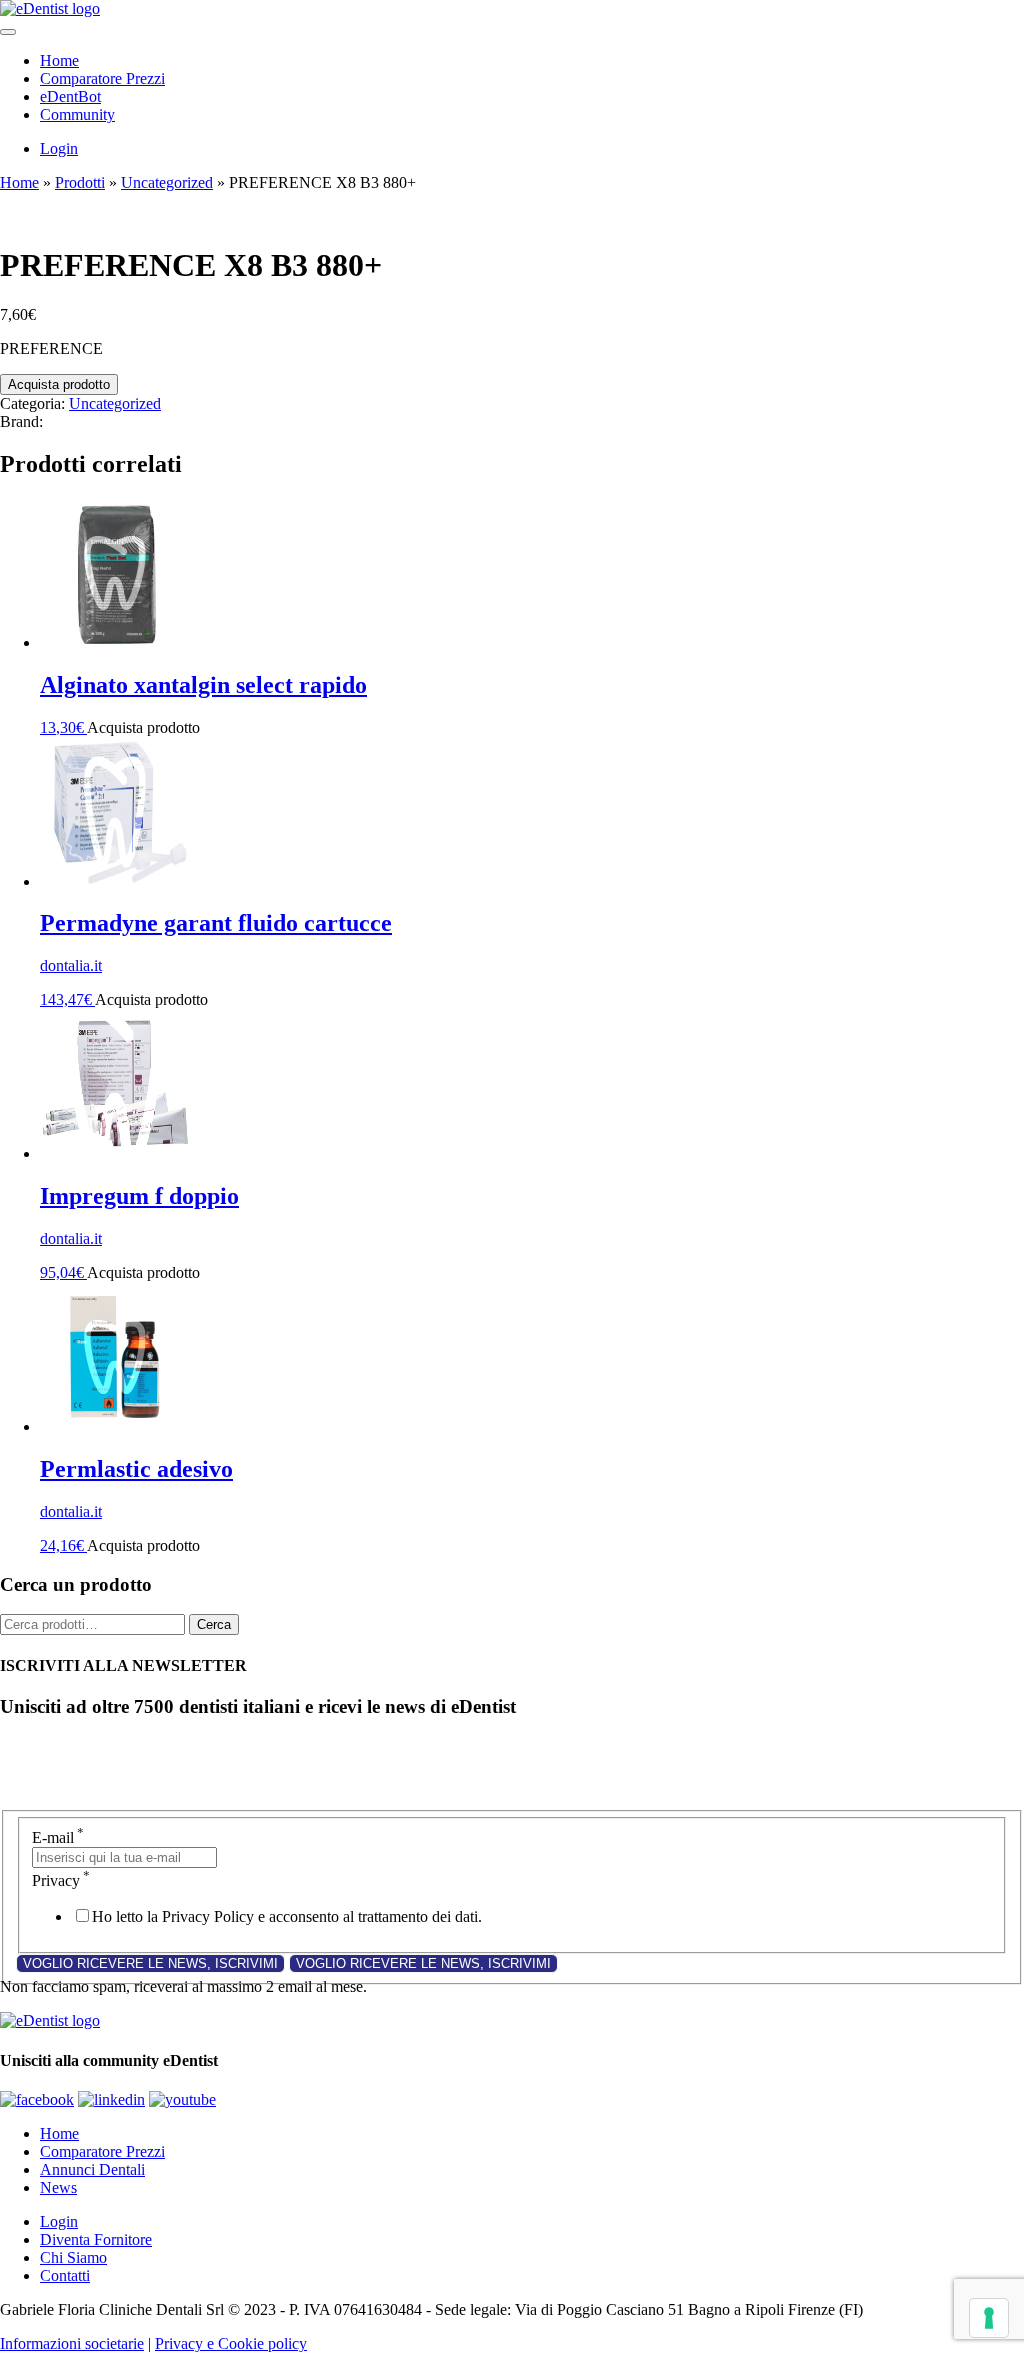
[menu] (8, 32)
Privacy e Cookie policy (231, 2343)
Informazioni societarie (72, 2343)
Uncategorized (167, 182)
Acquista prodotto (59, 384)
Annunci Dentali (92, 2169)
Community (77, 114)
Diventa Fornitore (96, 2239)
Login (59, 148)
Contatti (65, 2275)
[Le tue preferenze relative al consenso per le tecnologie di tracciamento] (989, 2318)
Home (59, 60)
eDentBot (70, 96)
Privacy (61, 1880)
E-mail (58, 1837)
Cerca (214, 1624)
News (58, 2187)
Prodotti (80, 182)
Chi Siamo (73, 2257)
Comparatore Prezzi (102, 78)
